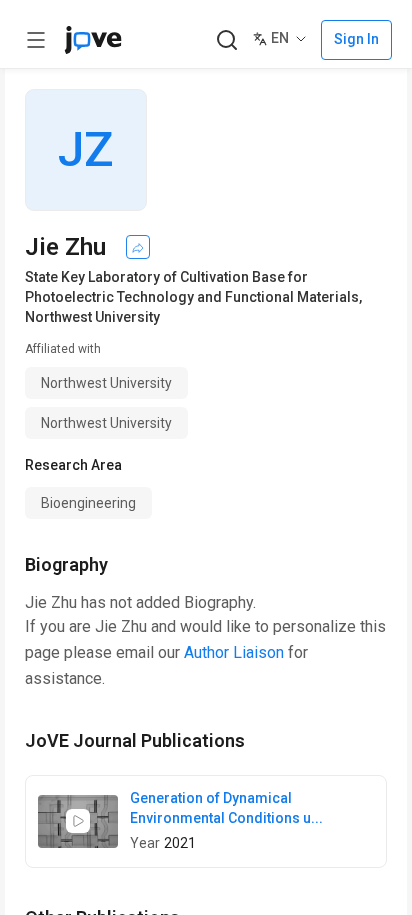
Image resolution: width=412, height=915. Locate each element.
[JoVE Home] (93, 40)
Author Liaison (234, 652)
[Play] (78, 821)
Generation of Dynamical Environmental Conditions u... (226, 808)
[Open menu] (36, 40)
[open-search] (226, 40)
